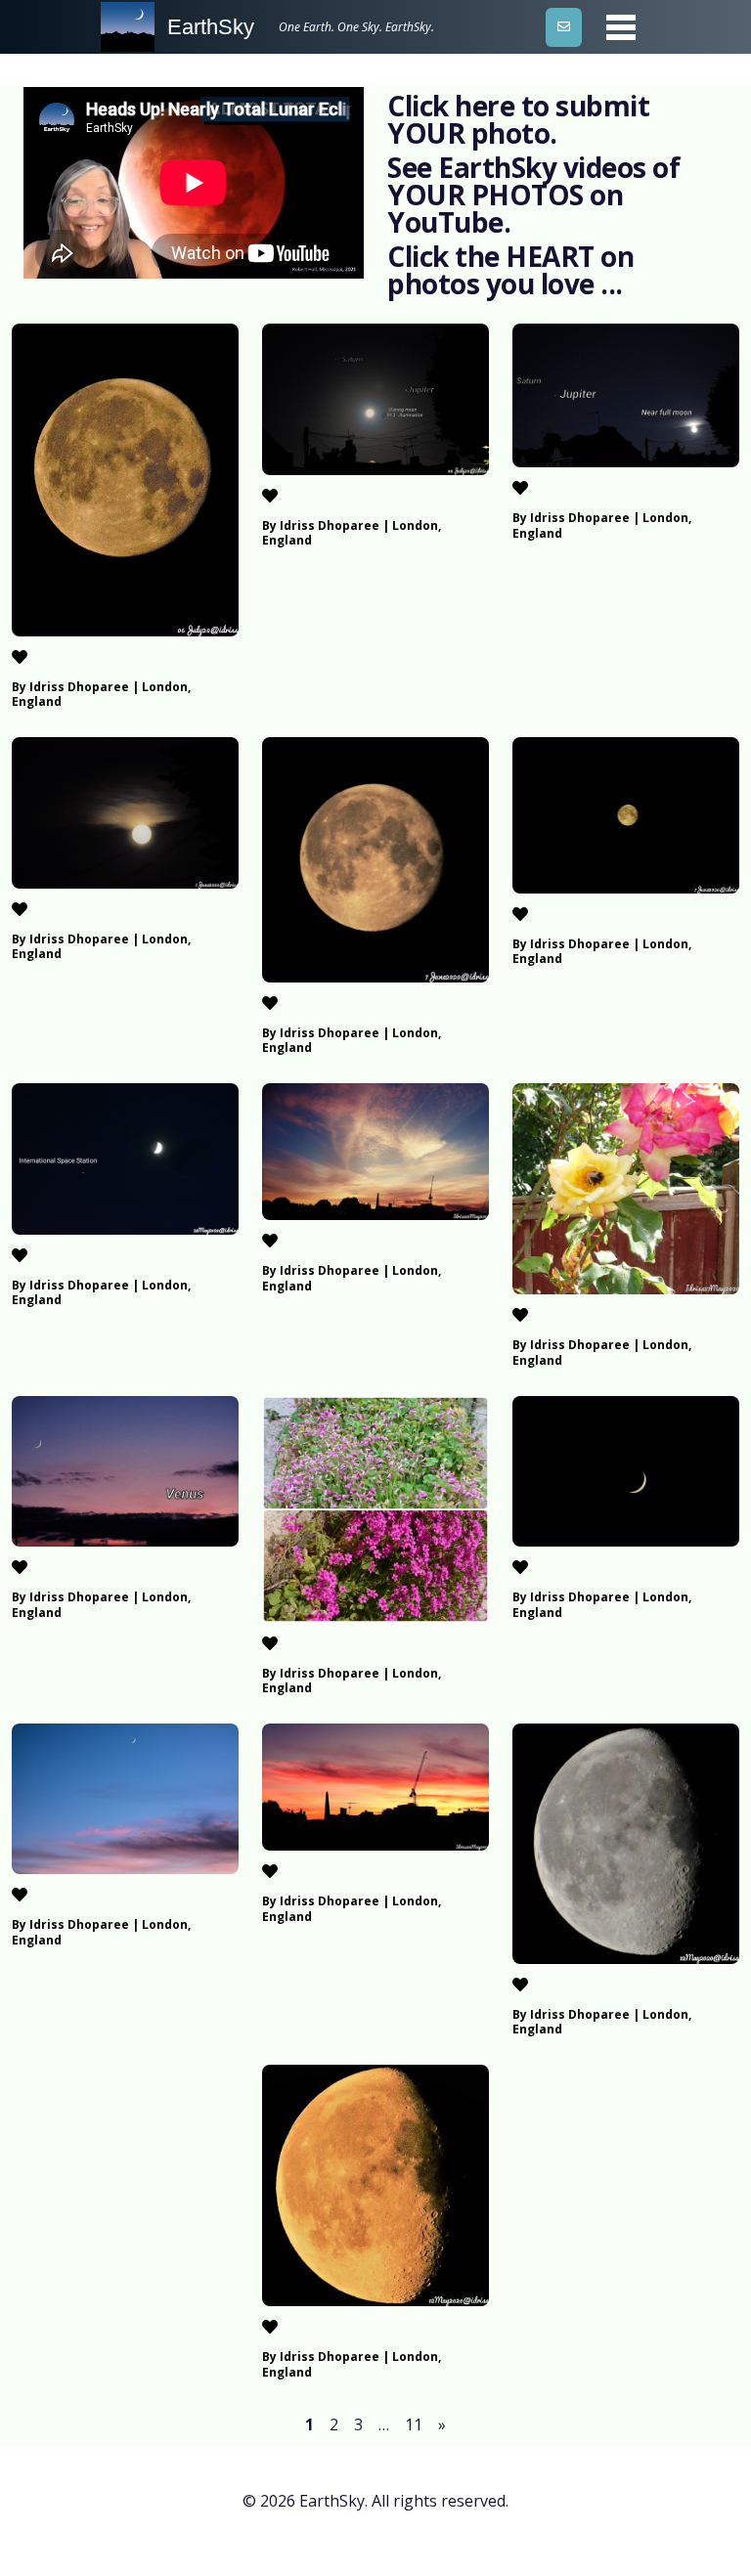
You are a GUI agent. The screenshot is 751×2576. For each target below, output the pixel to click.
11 (414, 2424)
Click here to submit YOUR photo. (518, 119)
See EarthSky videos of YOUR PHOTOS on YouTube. (533, 195)
